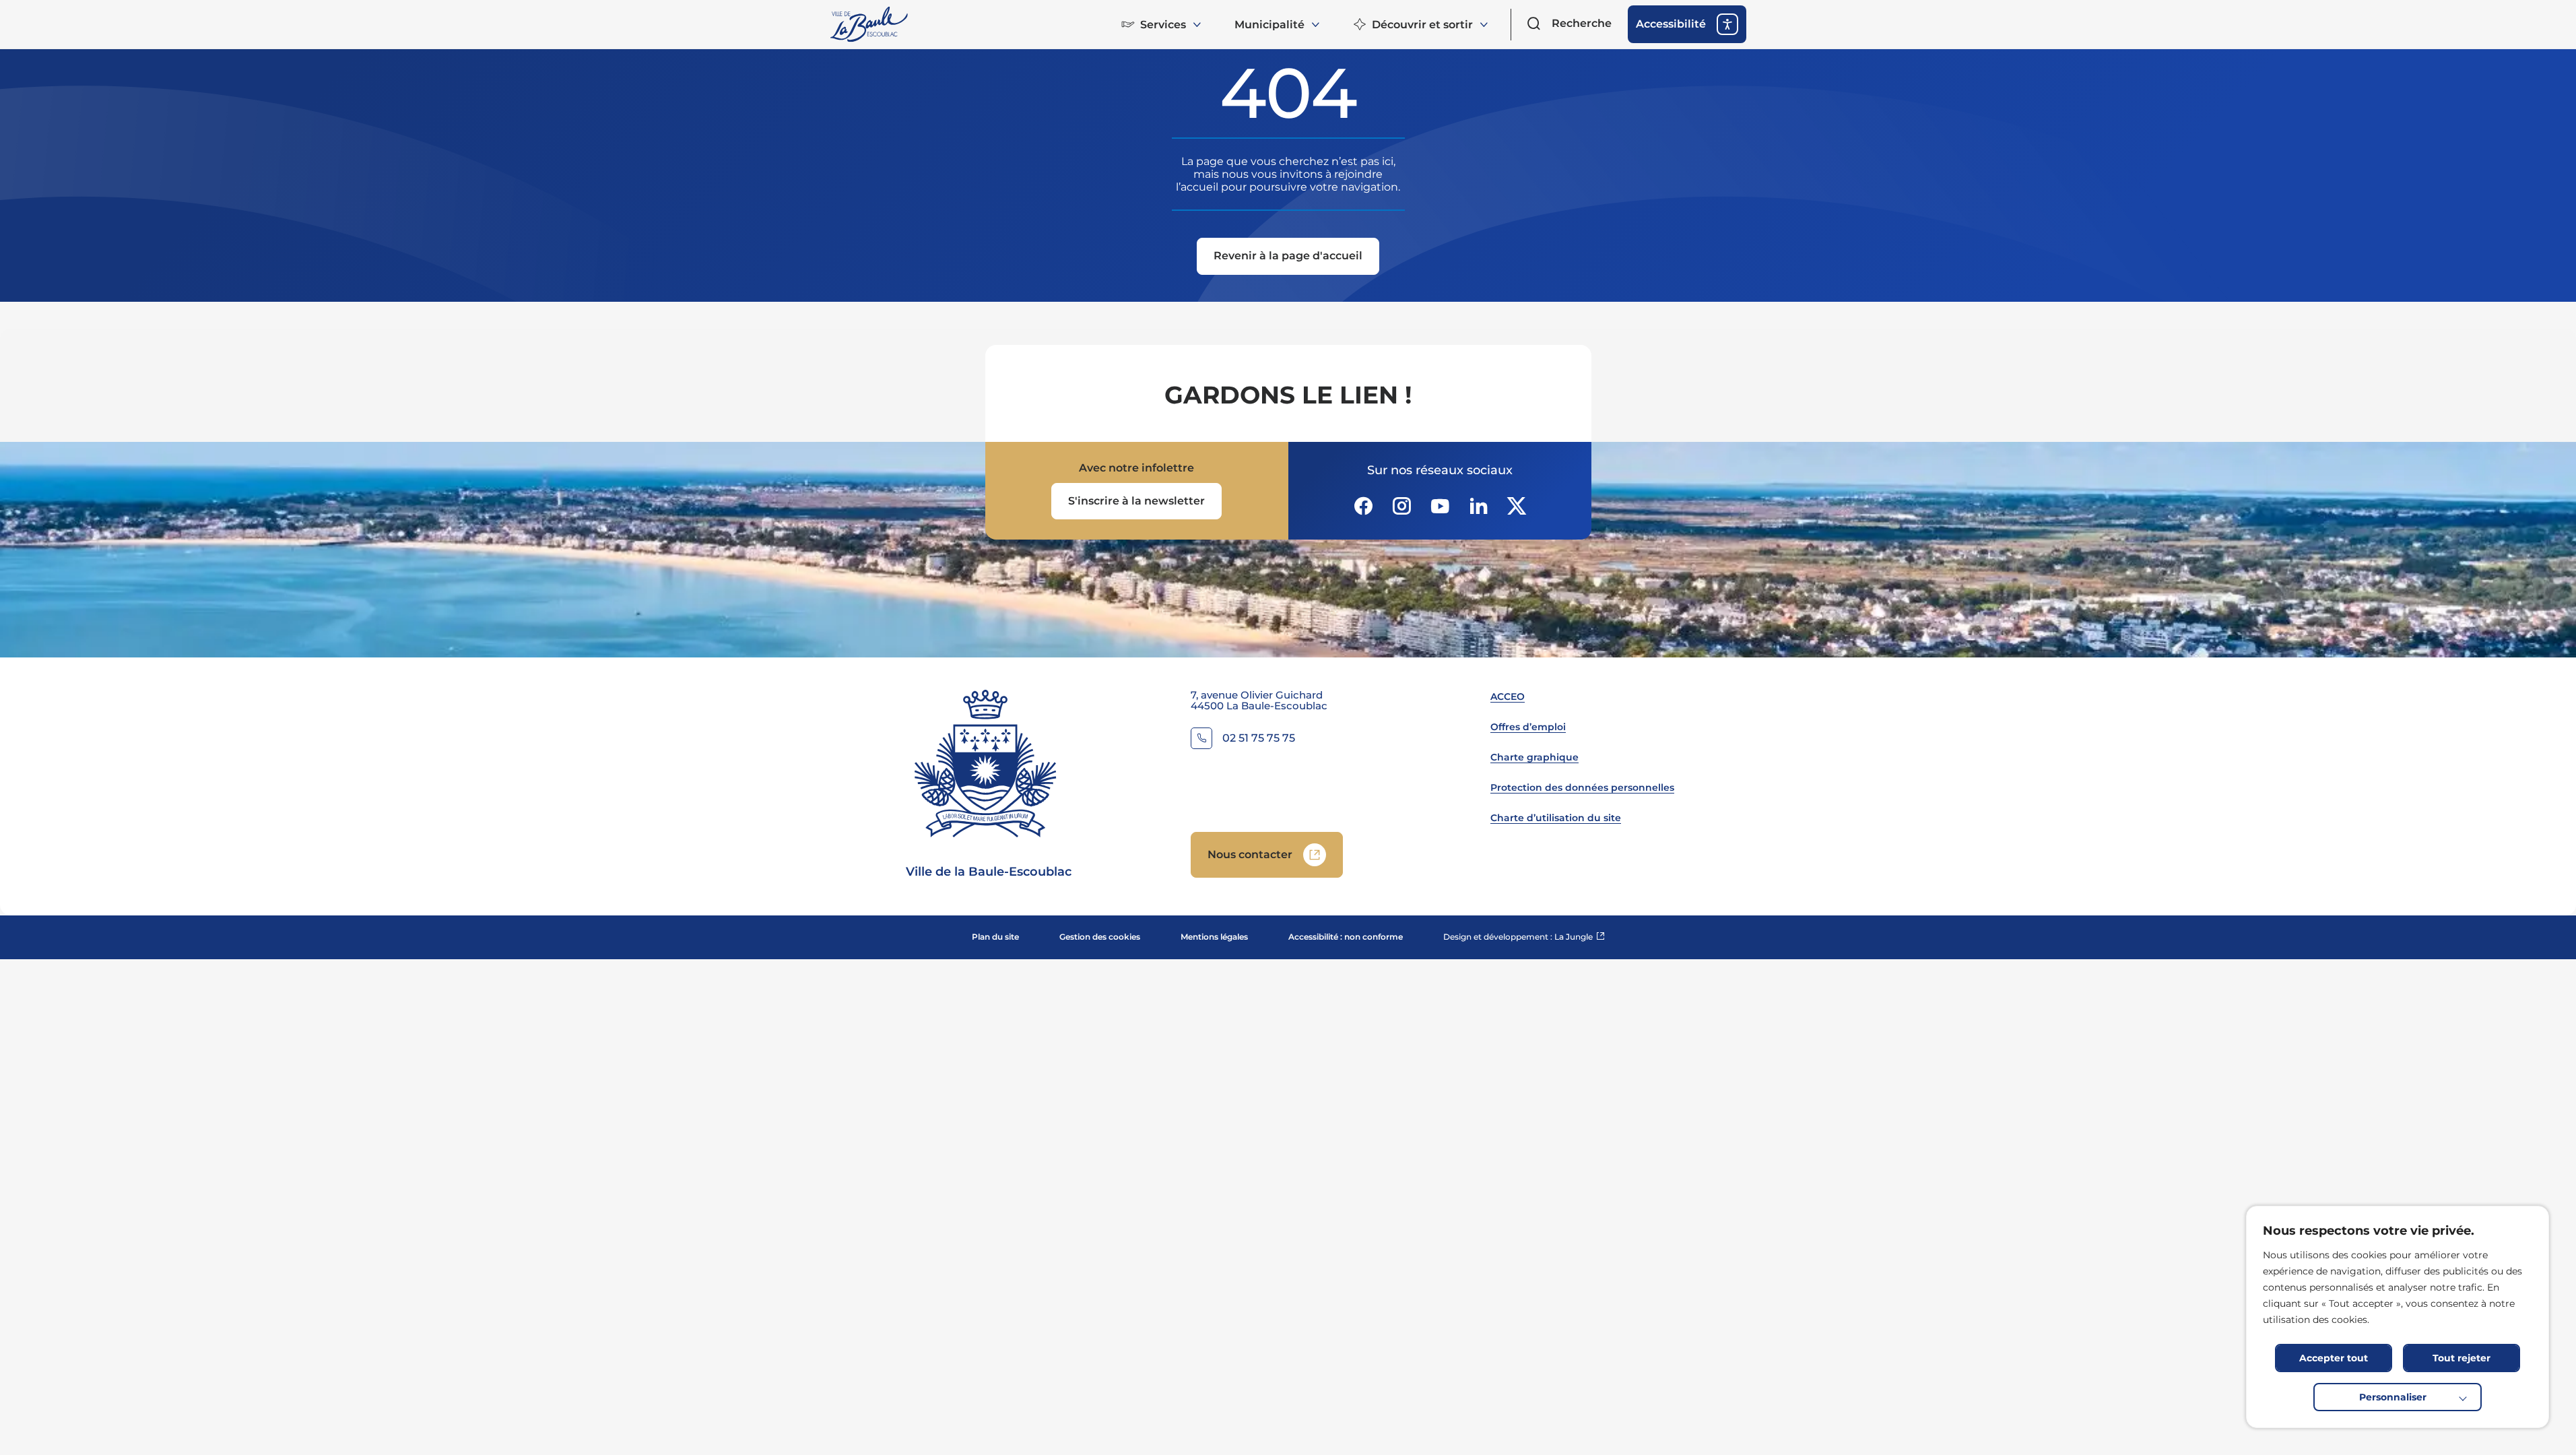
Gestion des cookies (1100, 937)
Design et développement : (1524, 937)
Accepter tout (2334, 1358)
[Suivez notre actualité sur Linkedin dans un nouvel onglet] (1478, 506)
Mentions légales (1214, 937)
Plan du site (995, 937)
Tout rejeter (2462, 1358)
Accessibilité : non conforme (1346, 937)
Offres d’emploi (1528, 727)
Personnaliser (2393, 1397)
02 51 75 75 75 (1259, 739)
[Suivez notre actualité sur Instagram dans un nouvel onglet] (1401, 506)
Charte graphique (1534, 757)
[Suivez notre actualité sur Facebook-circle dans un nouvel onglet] (1363, 506)
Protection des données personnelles (1582, 787)
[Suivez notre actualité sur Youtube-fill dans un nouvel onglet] (1440, 506)
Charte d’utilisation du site (1556, 818)
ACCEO (1508, 697)
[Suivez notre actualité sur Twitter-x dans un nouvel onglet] (1517, 506)
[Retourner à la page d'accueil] (870, 24)
